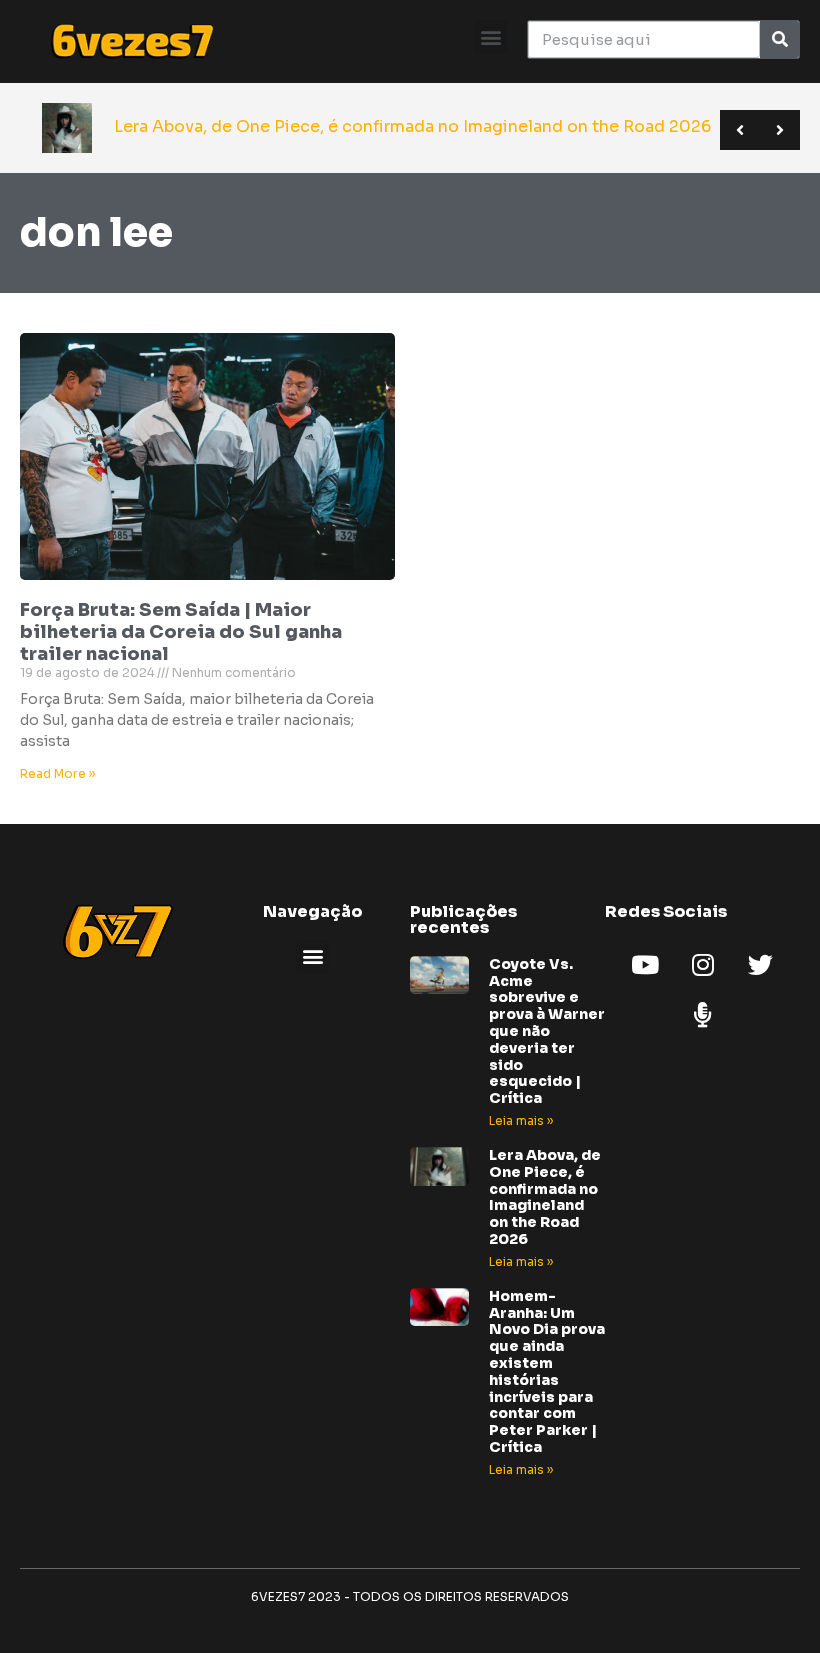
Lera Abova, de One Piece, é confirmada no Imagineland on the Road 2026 (545, 1197)
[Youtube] (645, 965)
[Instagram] (703, 965)
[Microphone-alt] (703, 1015)
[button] (490, 36)
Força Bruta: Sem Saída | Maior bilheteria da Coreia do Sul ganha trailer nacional (181, 631)
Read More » (57, 773)
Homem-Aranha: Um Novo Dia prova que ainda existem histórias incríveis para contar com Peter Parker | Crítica (547, 1371)
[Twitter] (761, 965)
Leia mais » (521, 1120)
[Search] (779, 39)
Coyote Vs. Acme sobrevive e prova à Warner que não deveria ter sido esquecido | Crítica (547, 1031)
